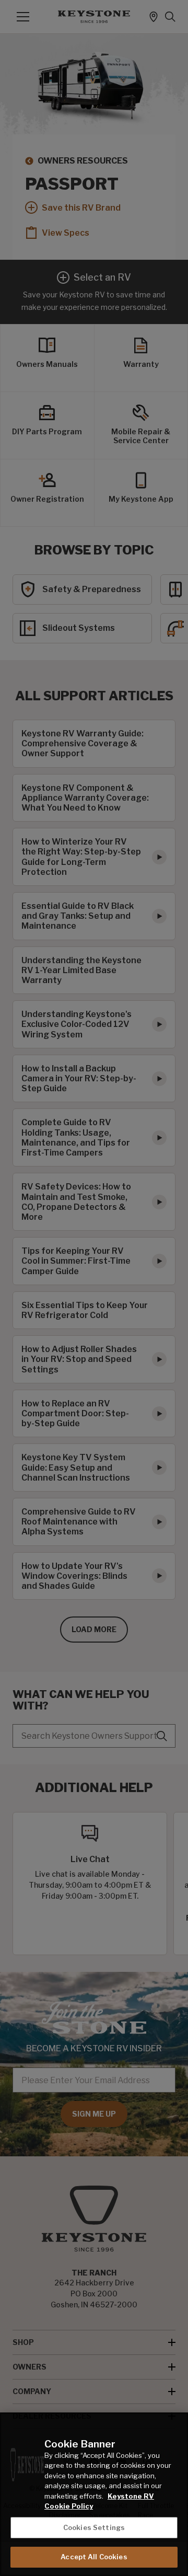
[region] (94, 2494)
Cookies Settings (94, 2527)
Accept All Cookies (94, 2557)
